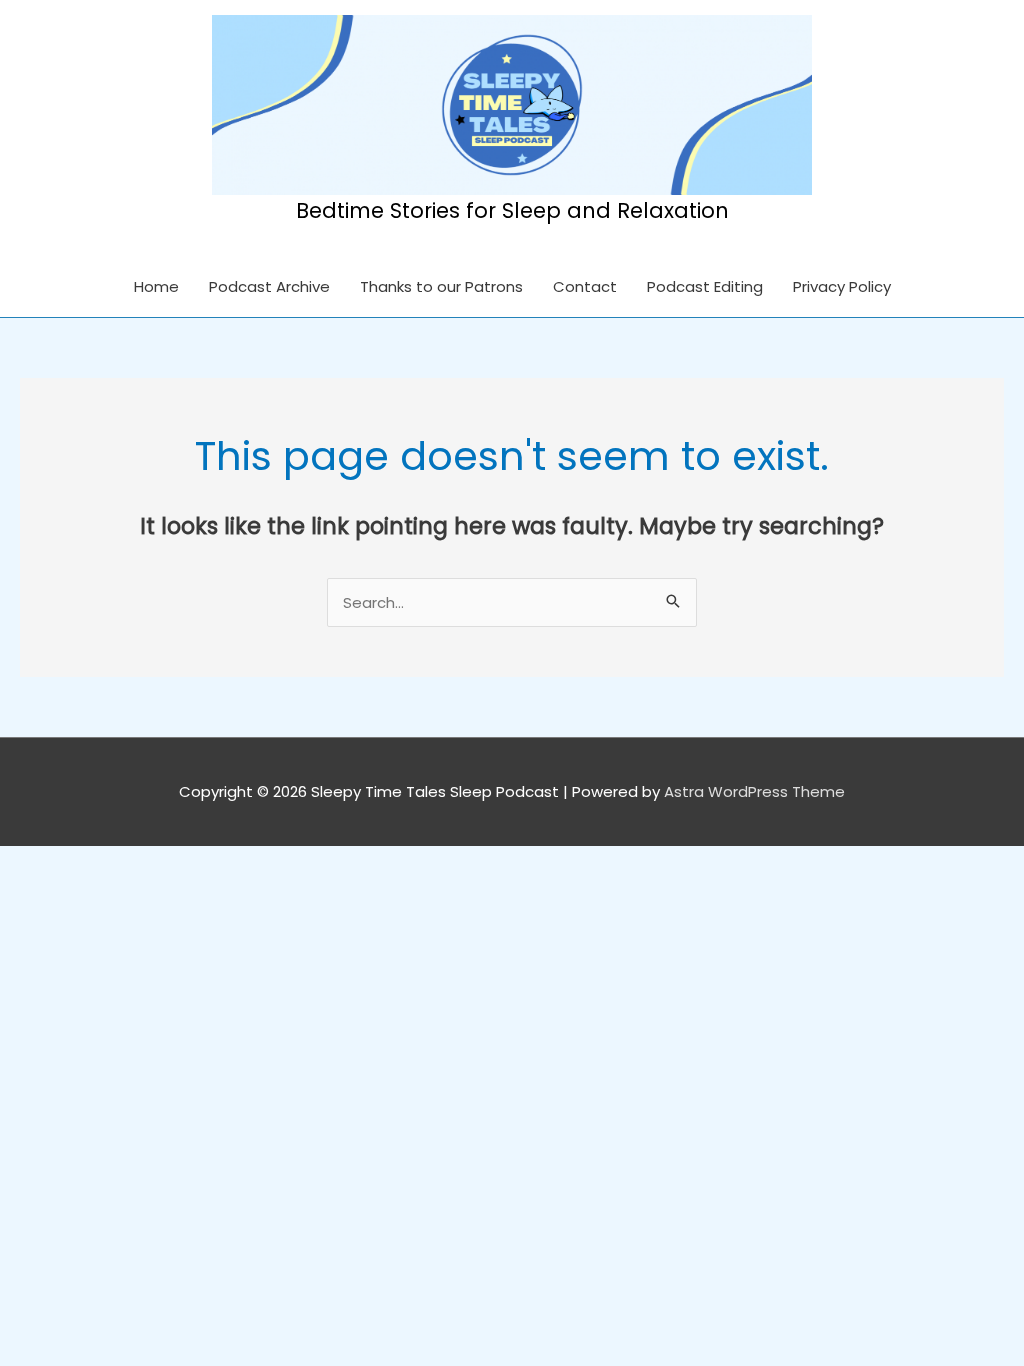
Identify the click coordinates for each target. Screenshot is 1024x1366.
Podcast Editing (705, 286)
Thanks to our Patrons (441, 286)
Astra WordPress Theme (754, 791)
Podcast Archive (269, 286)
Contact (585, 286)
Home (156, 286)
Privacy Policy (842, 286)
